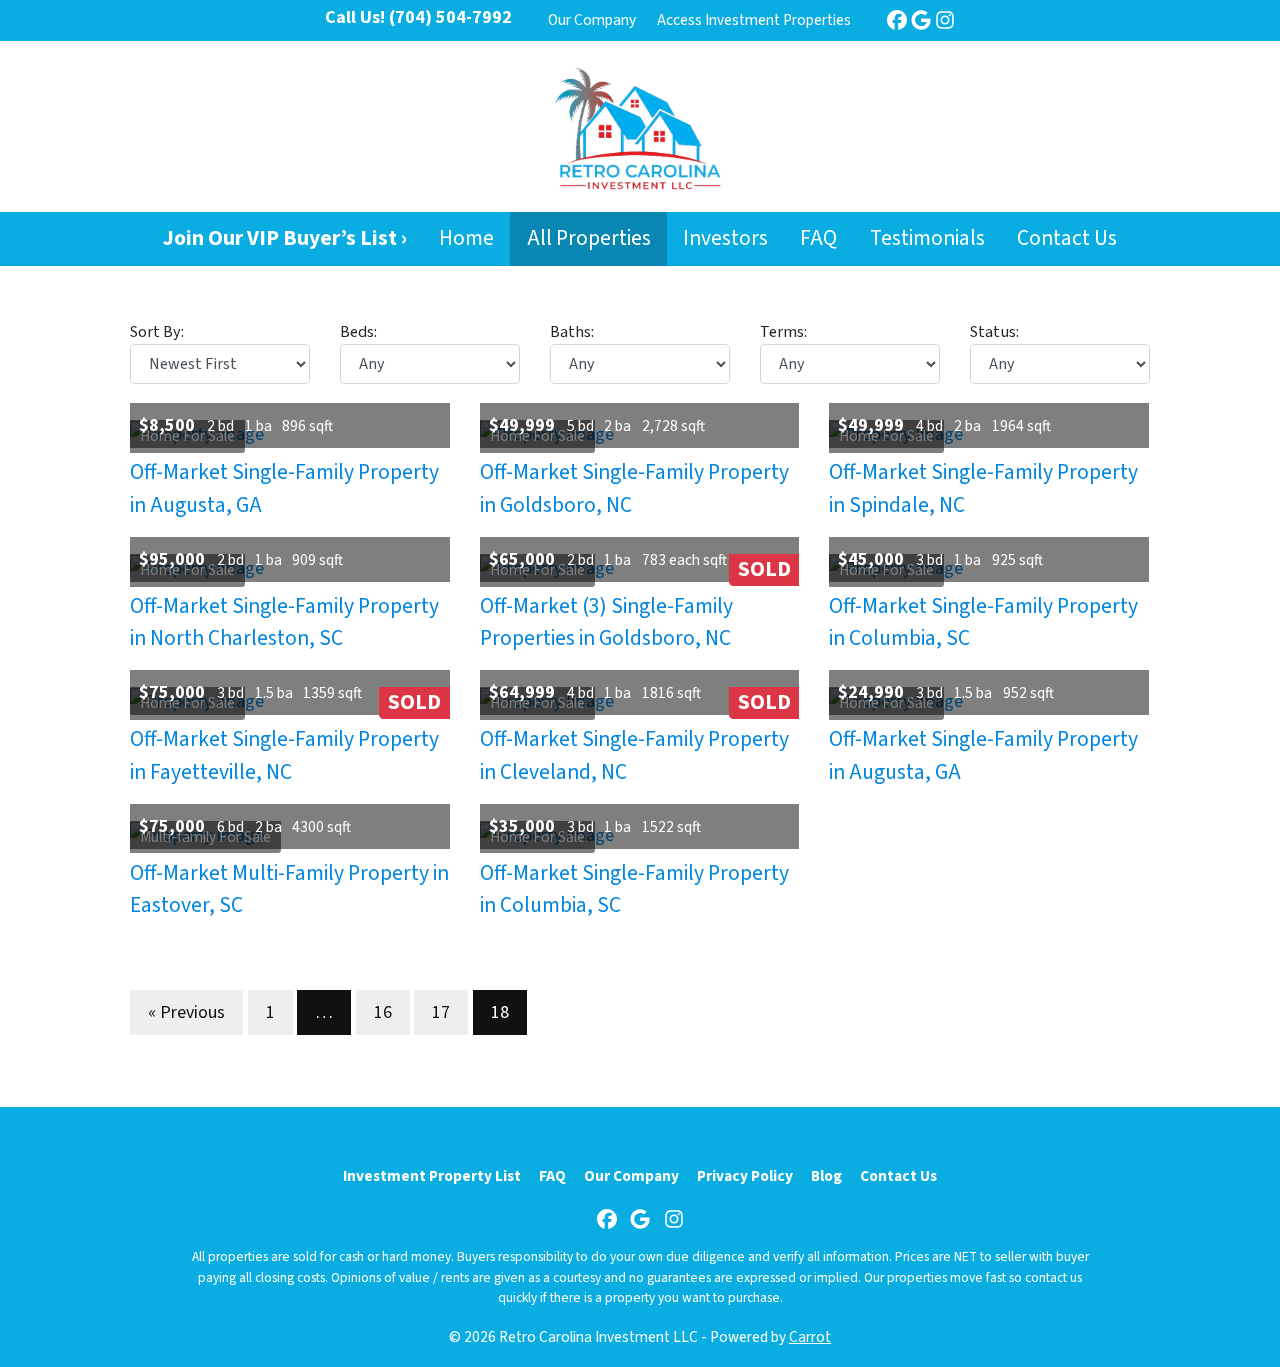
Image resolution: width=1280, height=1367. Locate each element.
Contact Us (1067, 238)
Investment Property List (432, 1176)
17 (441, 1012)
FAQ (818, 238)
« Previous (186, 1012)
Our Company (592, 20)
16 (383, 1012)
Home (466, 238)
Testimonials (927, 238)
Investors (725, 238)
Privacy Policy (745, 1176)
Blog (826, 1176)
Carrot (810, 1337)
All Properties (589, 238)
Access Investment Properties (754, 20)
